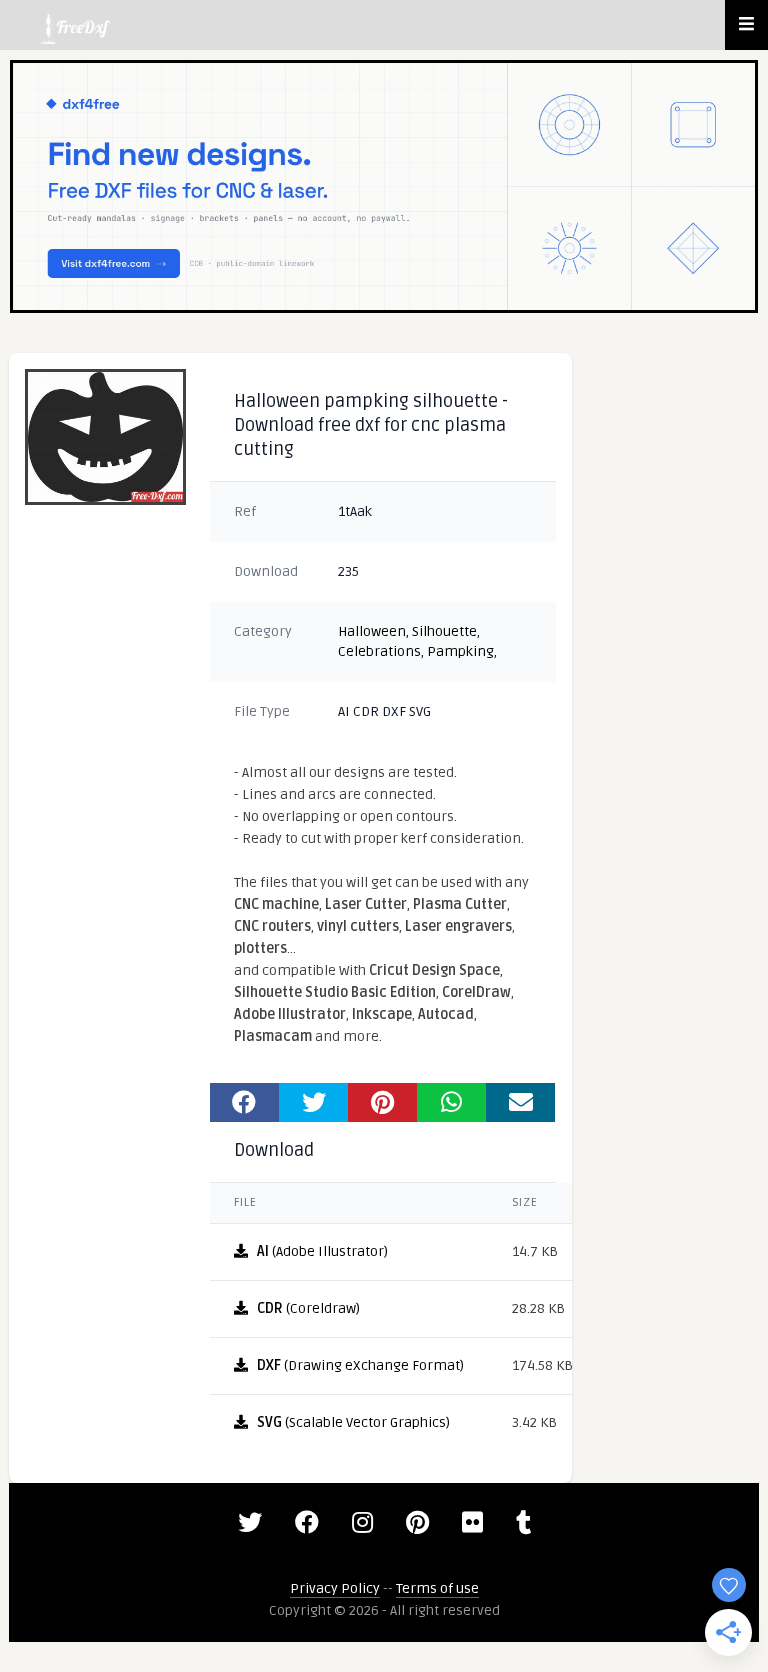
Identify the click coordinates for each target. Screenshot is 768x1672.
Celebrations (379, 651)
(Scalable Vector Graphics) (353, 1422)
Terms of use (437, 1588)
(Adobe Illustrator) (322, 1251)
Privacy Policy (335, 1588)
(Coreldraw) (308, 1308)
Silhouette (444, 631)
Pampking (460, 651)
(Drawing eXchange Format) (360, 1365)
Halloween (372, 631)
